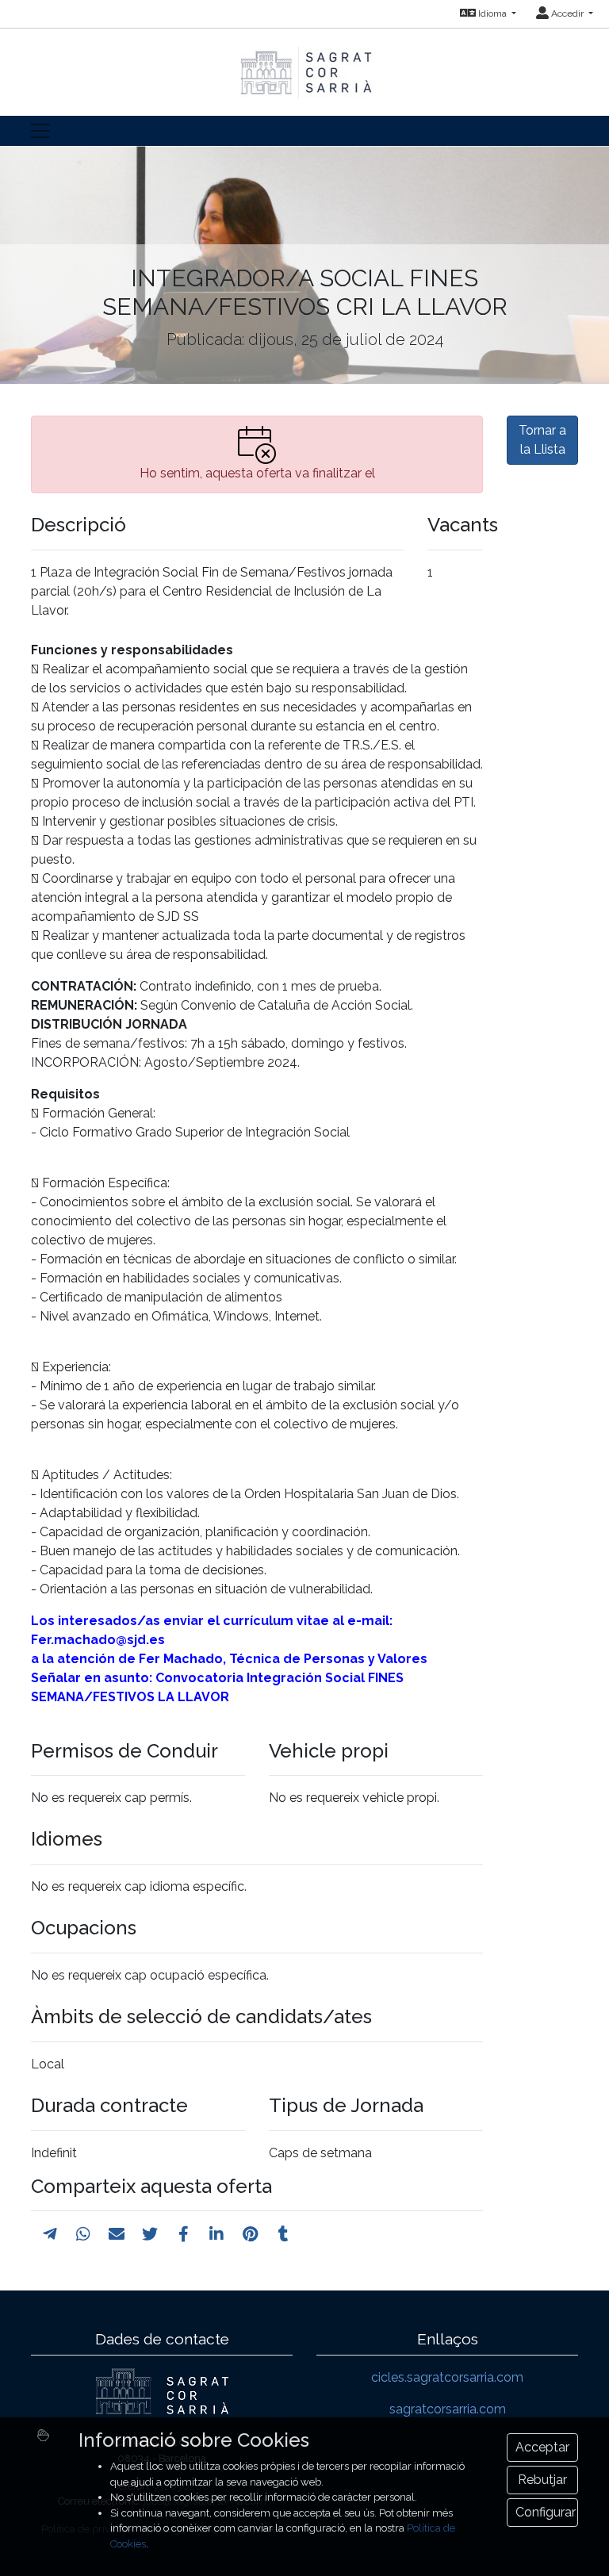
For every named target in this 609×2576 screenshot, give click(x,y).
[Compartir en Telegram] (50, 2234)
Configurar (546, 2512)
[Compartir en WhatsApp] (83, 2234)
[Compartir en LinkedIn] (216, 2234)
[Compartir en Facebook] (184, 2234)
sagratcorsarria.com (448, 2409)
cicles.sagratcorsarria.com (447, 2377)
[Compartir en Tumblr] (283, 2234)
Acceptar (542, 2447)
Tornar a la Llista (542, 440)
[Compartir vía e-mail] (117, 2234)
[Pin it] (250, 2234)
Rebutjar (542, 2480)
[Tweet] (150, 2234)
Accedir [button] (567, 13)
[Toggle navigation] (40, 131)
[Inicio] (304, 65)
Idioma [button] (492, 13)
